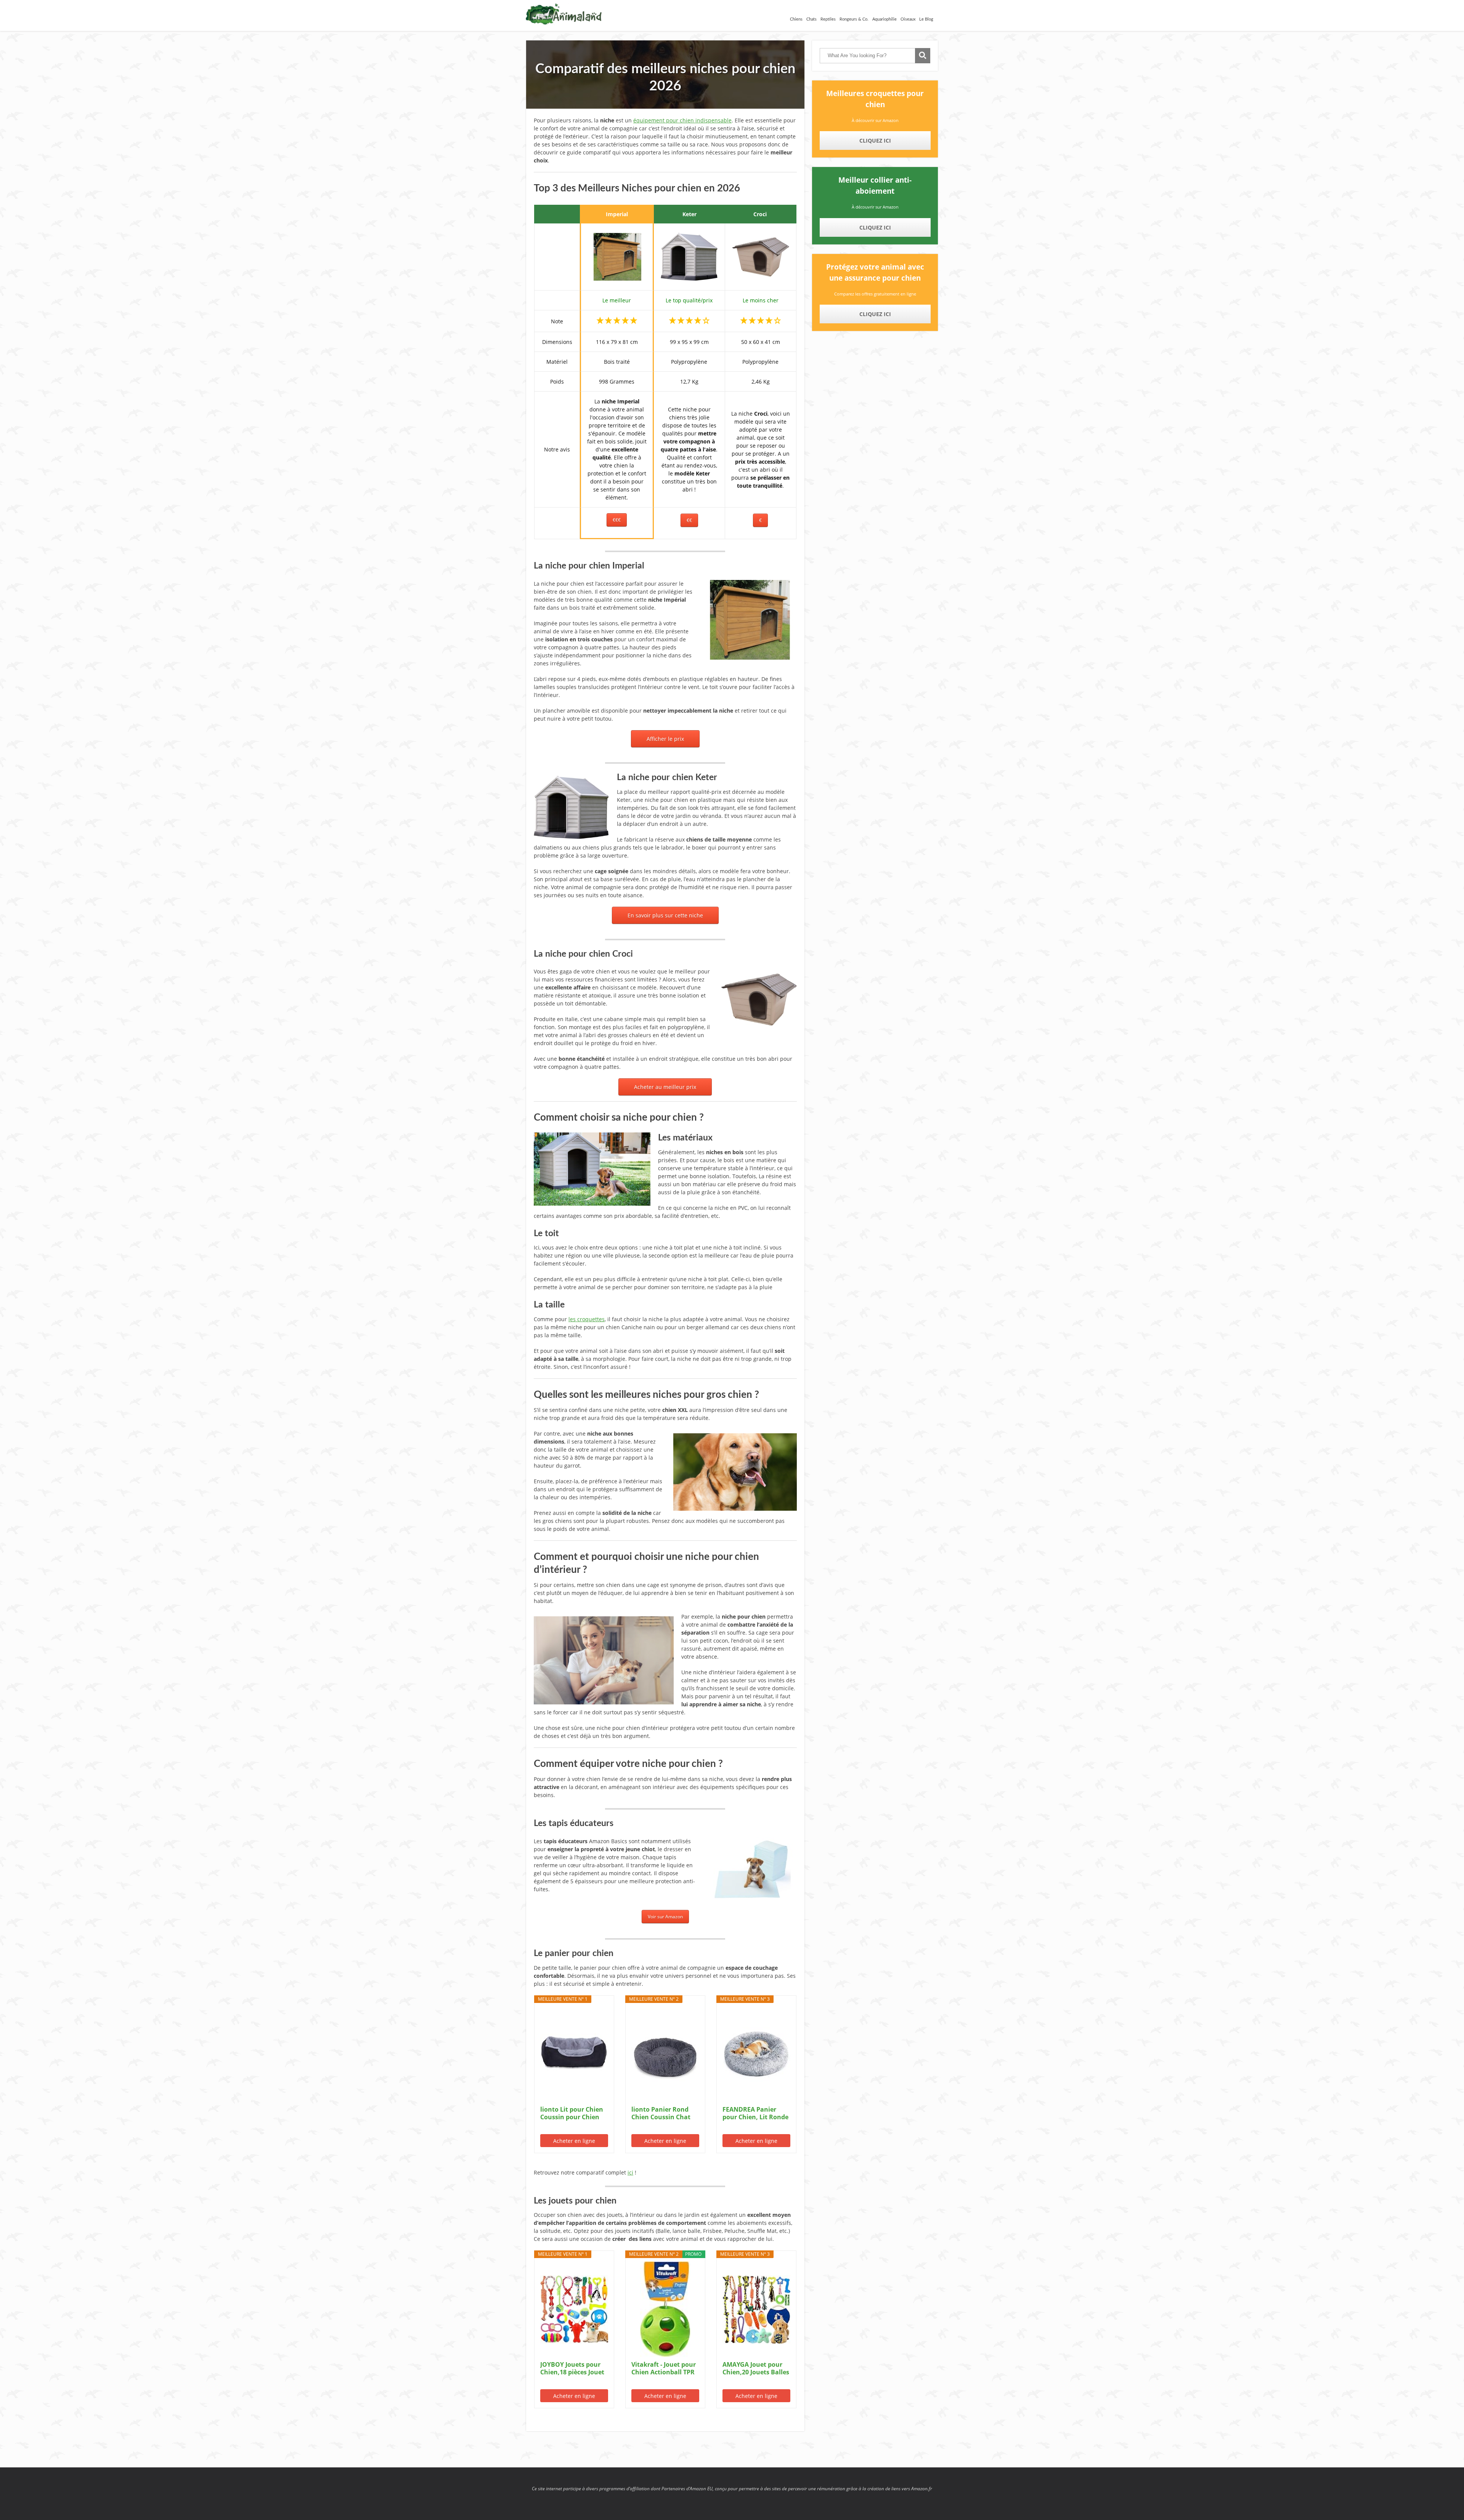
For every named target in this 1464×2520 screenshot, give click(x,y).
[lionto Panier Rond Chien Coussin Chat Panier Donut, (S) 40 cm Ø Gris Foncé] (665, 2054)
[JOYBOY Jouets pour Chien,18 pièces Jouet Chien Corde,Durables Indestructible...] (574, 2309)
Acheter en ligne (574, 2141)
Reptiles (828, 19)
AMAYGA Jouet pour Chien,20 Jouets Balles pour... (756, 2368)
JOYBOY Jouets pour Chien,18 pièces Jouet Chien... (572, 2368)
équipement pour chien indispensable (682, 120)
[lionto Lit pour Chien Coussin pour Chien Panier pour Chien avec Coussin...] (574, 2054)
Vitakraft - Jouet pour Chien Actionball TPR (664, 2368)
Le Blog (926, 19)
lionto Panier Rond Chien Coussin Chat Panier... (661, 2113)
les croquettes (587, 1319)
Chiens (796, 19)
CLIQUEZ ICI (875, 141)
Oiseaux (908, 19)
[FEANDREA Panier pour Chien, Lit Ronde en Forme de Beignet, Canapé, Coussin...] (756, 2054)
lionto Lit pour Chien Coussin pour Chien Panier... (572, 2113)
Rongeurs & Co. (854, 19)
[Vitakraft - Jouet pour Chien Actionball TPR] (665, 2309)
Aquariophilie (884, 19)
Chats (811, 19)
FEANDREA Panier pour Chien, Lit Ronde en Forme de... (755, 2113)
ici (630, 2172)
